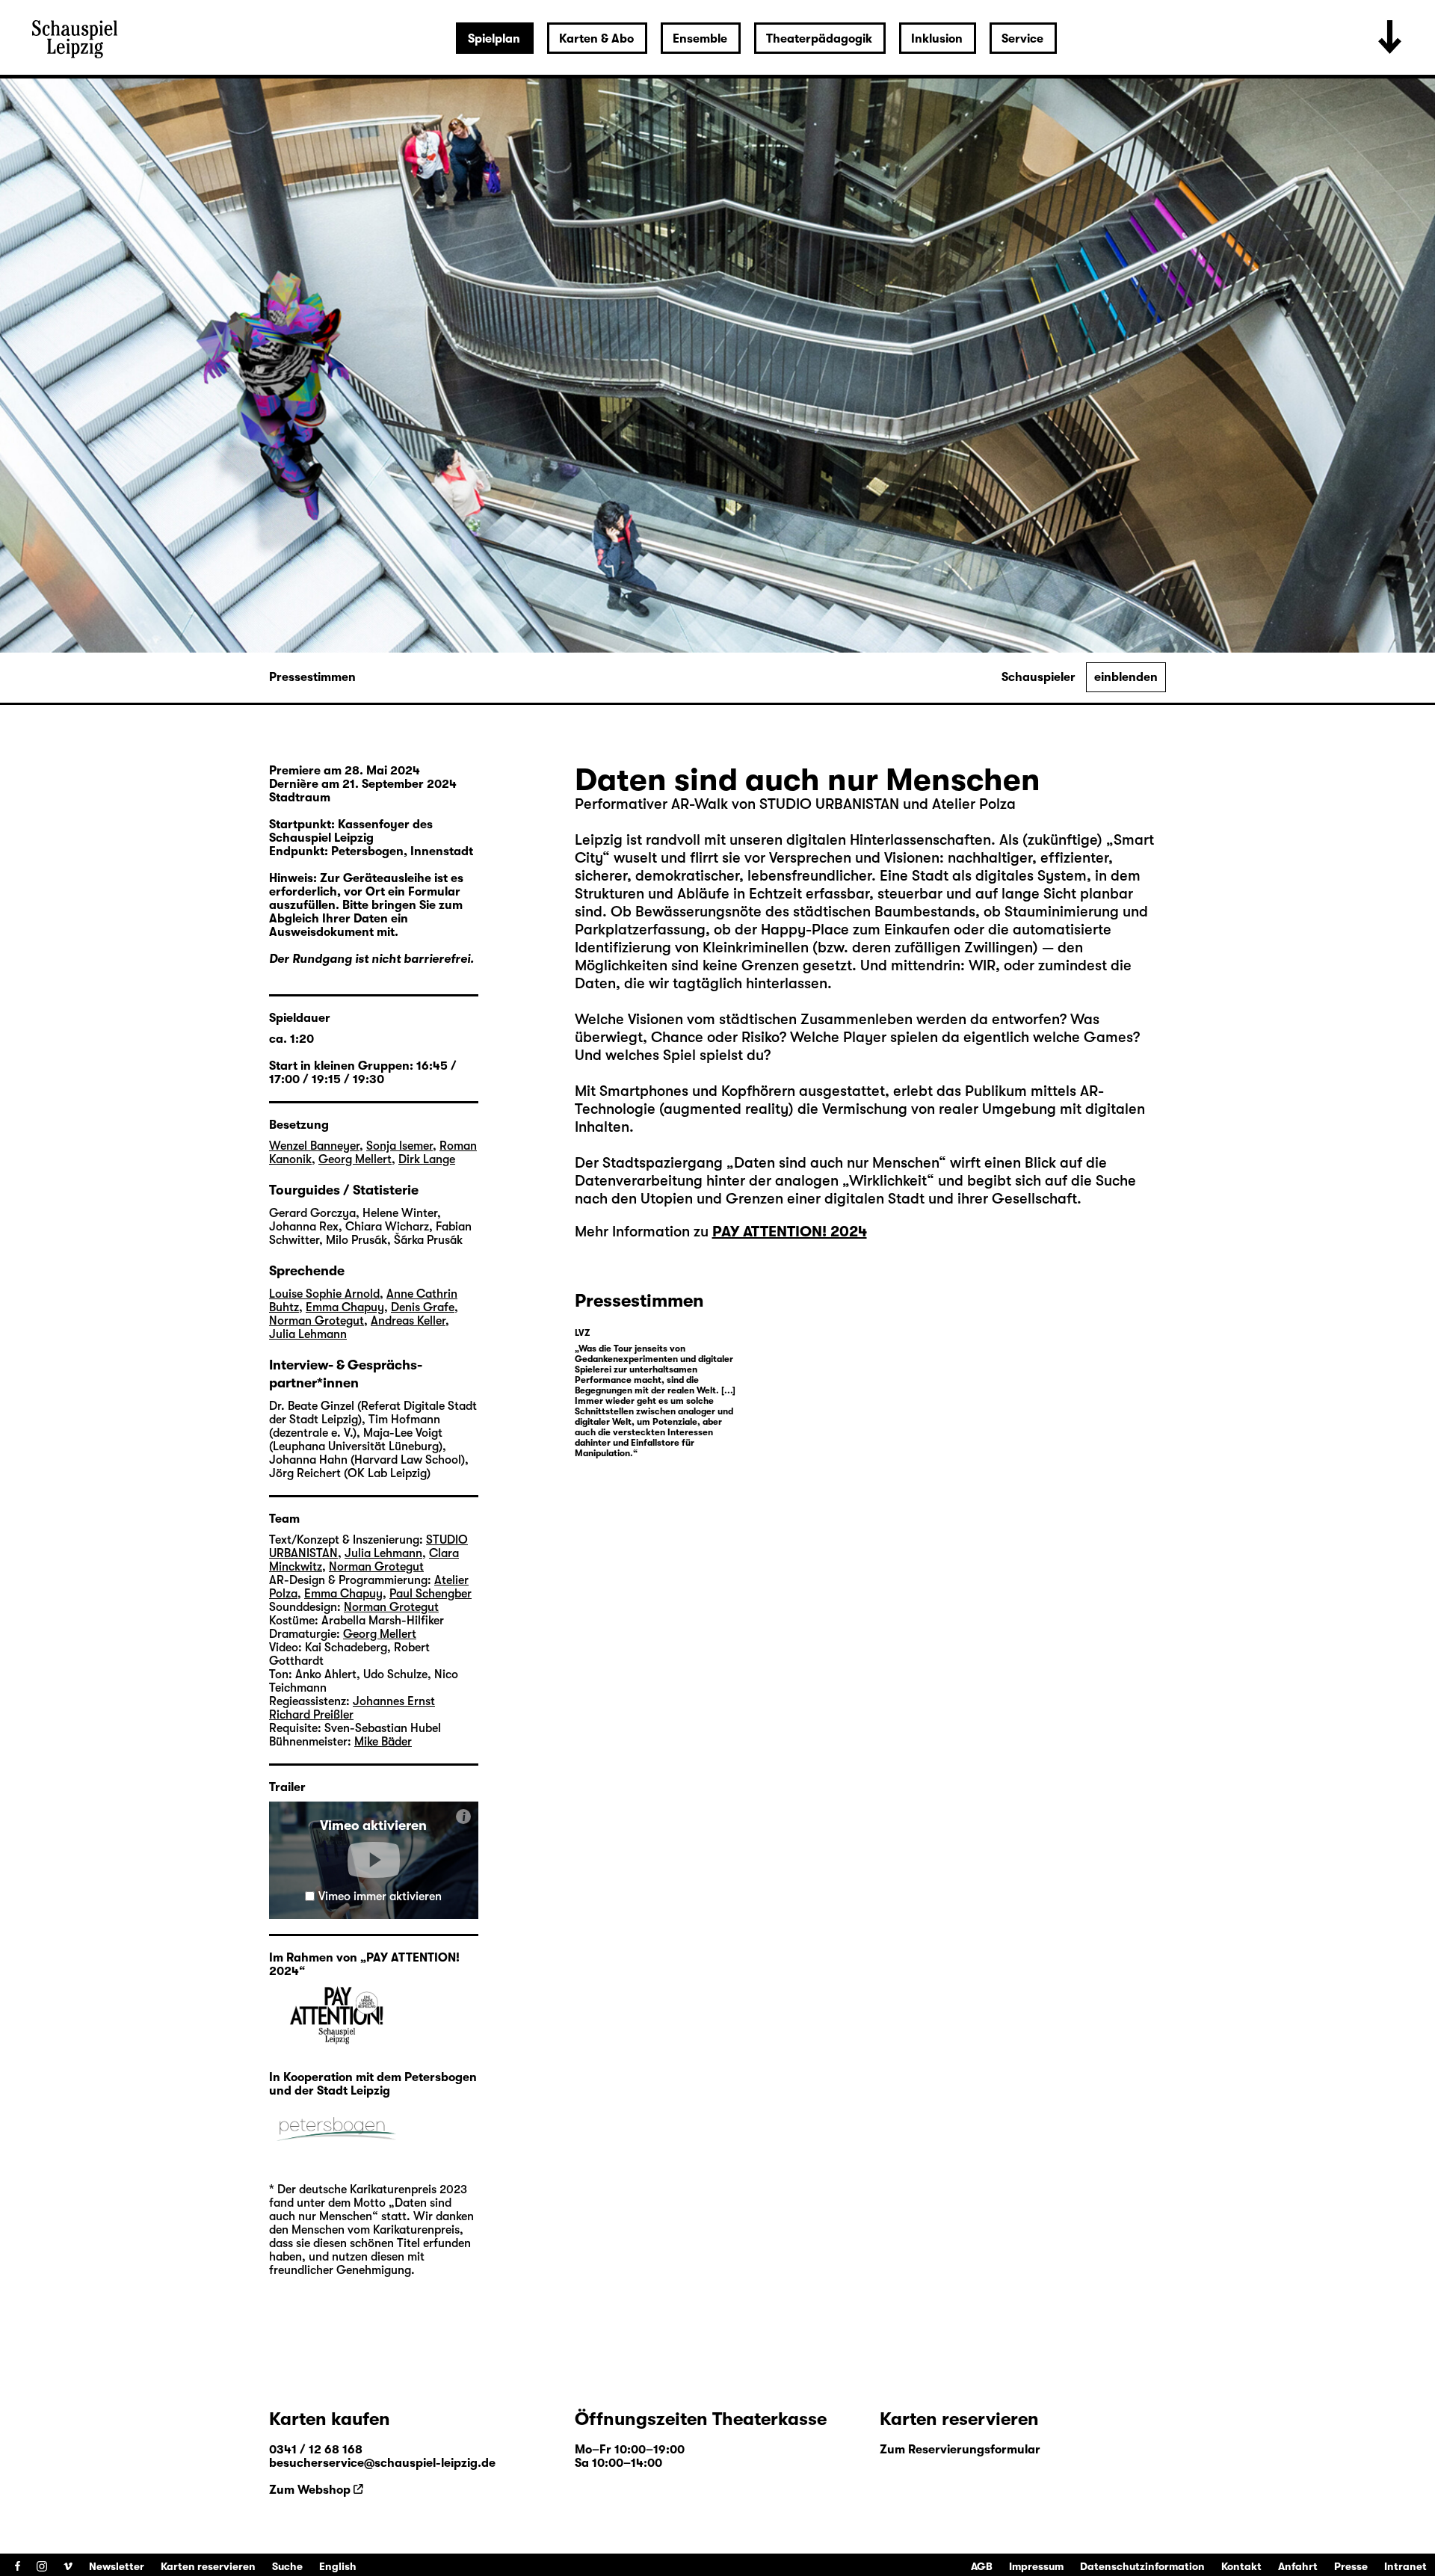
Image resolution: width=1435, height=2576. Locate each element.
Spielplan (494, 39)
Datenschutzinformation (1142, 2566)
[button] (374, 1860)
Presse (1351, 2566)
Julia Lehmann (308, 1334)
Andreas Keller (408, 1321)
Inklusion (937, 39)
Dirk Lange (427, 1159)
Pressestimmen (312, 677)
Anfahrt (1298, 2566)
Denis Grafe (423, 1307)
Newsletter (117, 2566)
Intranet (1405, 2566)
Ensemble (700, 39)
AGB (982, 2566)
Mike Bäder (383, 1742)
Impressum (1036, 2566)
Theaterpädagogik (819, 39)
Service (1022, 39)
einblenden (1126, 677)
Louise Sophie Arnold (324, 1294)
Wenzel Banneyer (314, 1146)
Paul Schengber (430, 1594)
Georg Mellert (355, 1159)
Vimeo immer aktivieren (380, 1896)
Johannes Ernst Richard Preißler (352, 1708)
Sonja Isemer (399, 1146)
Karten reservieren (208, 2566)
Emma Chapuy (345, 1307)
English (338, 2566)
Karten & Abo (596, 39)
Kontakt (1241, 2566)
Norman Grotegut (317, 1321)
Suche (287, 2566)
